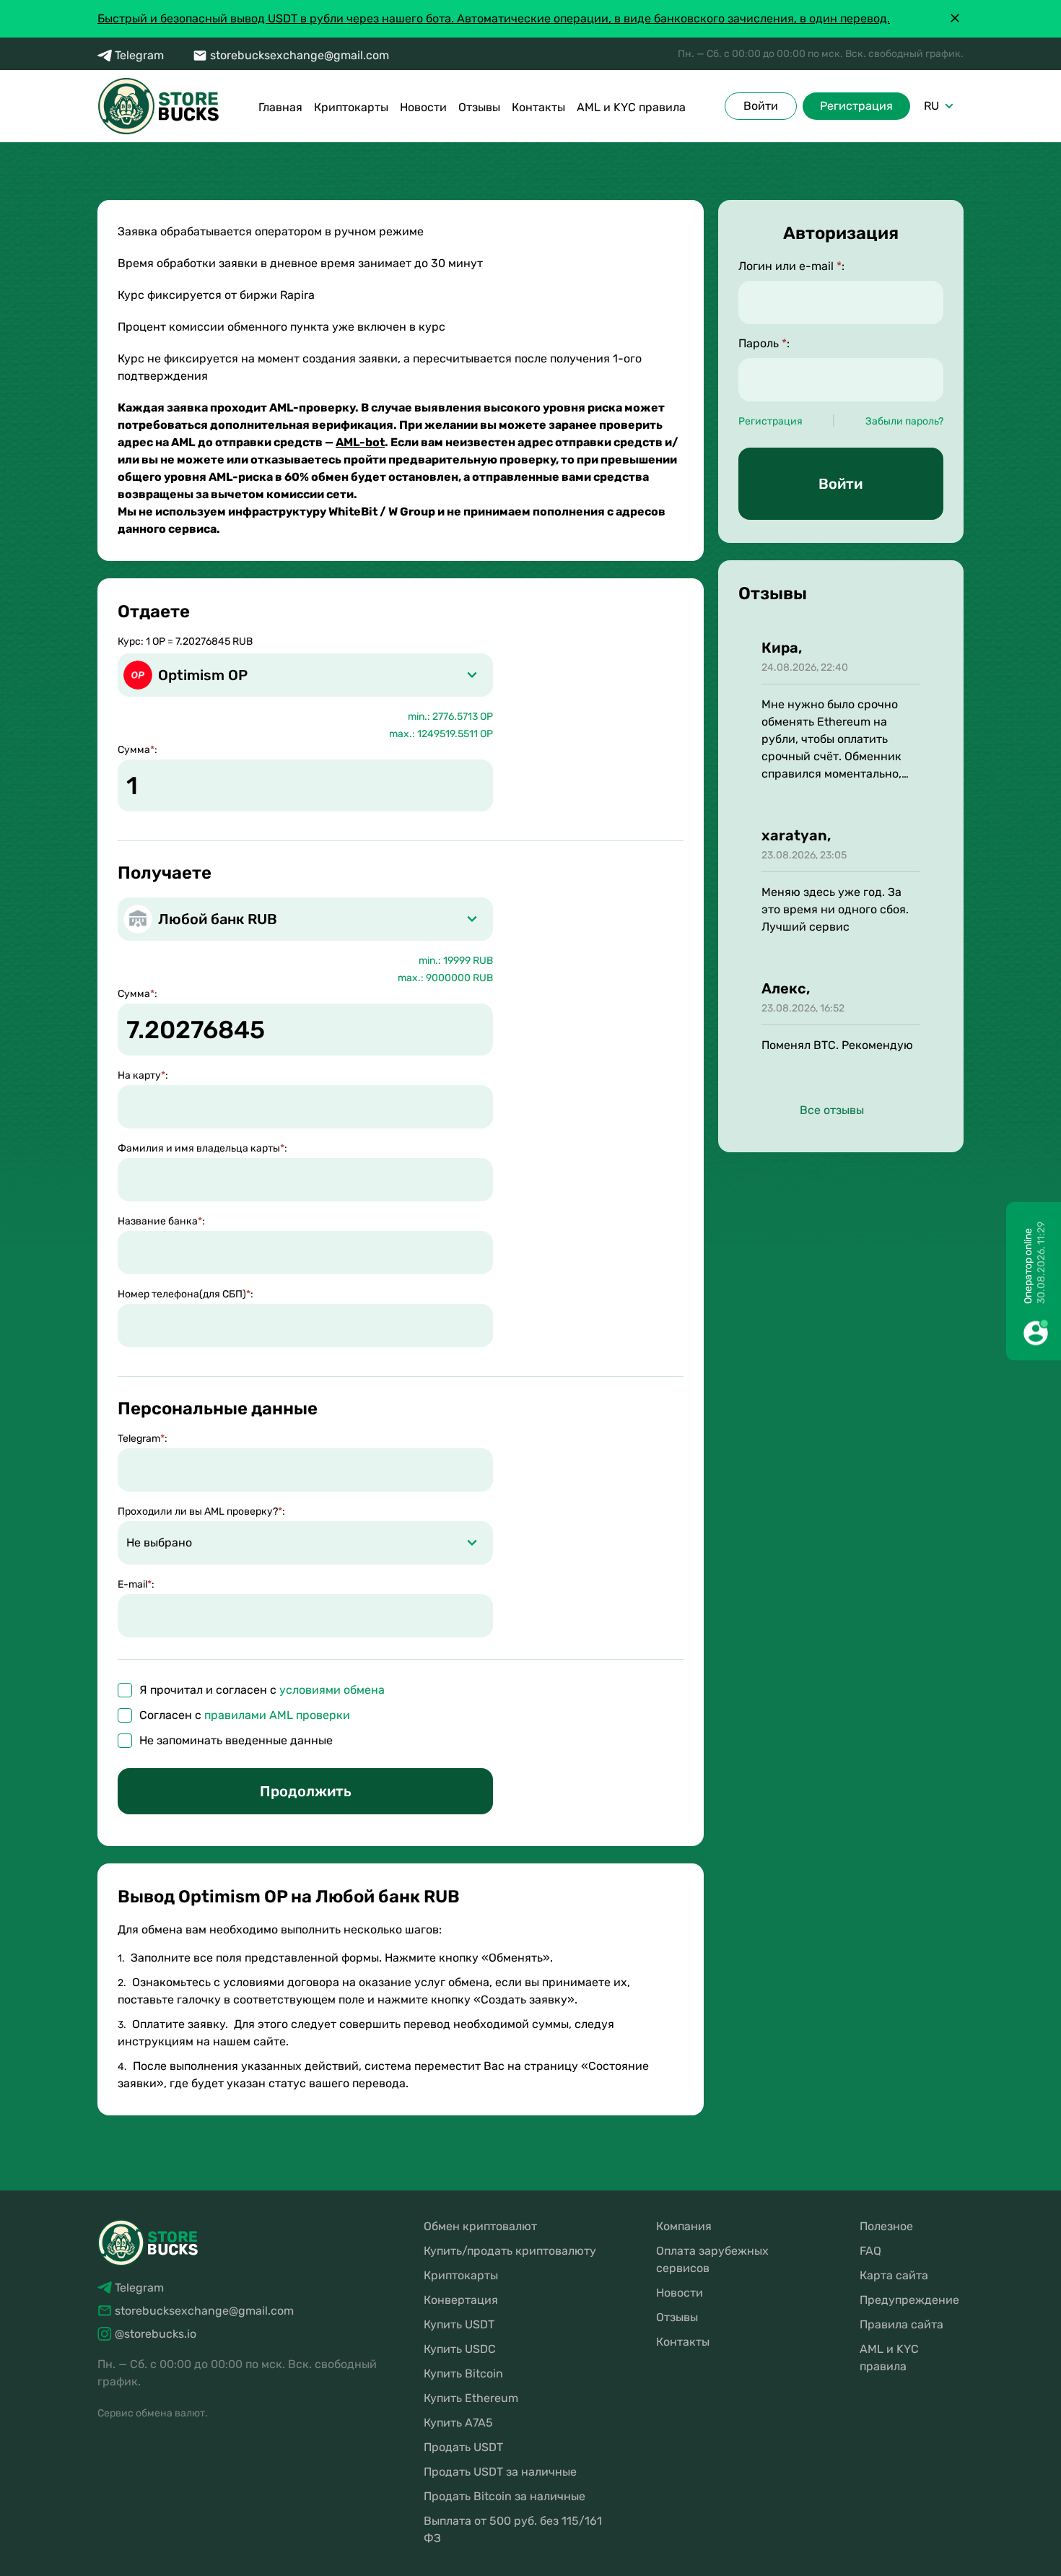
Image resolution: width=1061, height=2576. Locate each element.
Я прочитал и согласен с (262, 1690)
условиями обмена (332, 1690)
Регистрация (856, 106)
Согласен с (245, 1715)
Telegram (139, 55)
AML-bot (360, 442)
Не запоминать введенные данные (236, 1740)
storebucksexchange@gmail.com (300, 55)
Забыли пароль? (904, 421)
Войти (761, 106)
